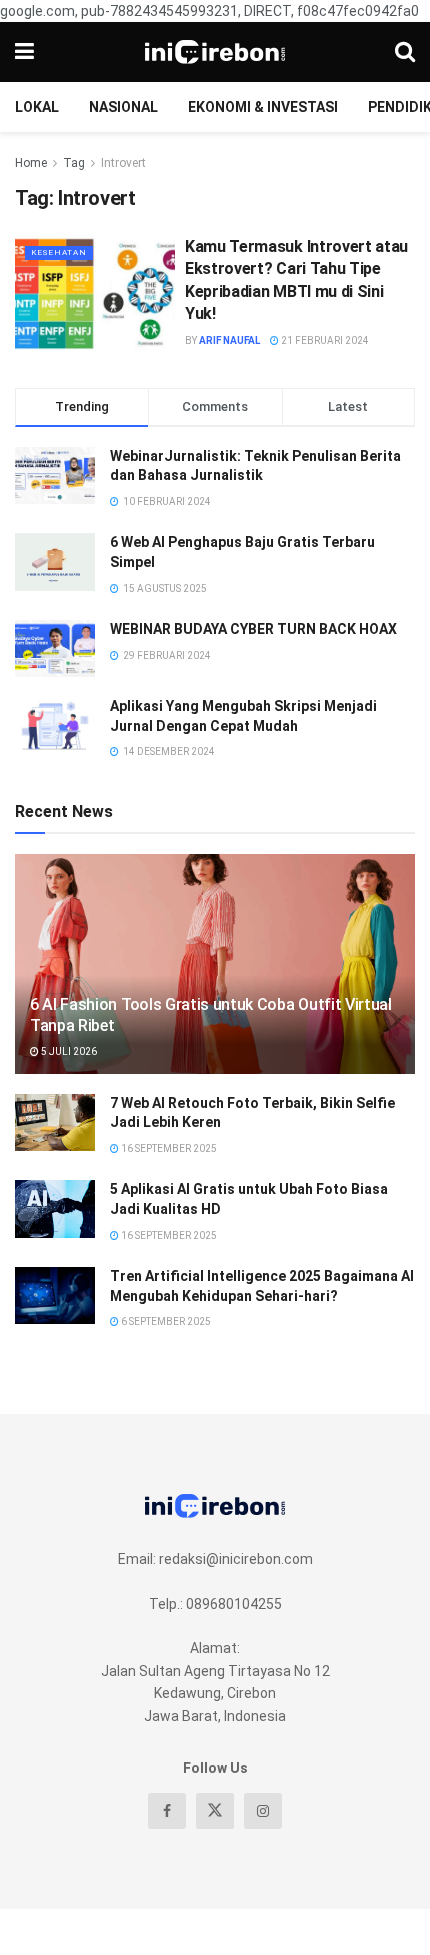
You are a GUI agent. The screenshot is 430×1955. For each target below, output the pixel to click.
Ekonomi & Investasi (263, 107)
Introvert (123, 163)
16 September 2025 (168, 1148)
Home (31, 163)
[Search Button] (405, 52)
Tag (74, 163)
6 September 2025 (165, 1321)
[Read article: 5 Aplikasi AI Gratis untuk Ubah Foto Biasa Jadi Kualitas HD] (55, 1208)
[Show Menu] (24, 52)
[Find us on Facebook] (167, 1811)
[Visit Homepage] (215, 52)
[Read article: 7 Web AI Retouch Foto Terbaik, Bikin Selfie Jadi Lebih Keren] (55, 1122)
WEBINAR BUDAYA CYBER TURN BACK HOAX (253, 629)
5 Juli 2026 (68, 1051)
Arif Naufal (229, 340)
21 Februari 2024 (324, 340)
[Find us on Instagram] (263, 1811)
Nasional (123, 107)
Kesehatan (59, 252)
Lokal (37, 107)
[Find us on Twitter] (215, 1811)
